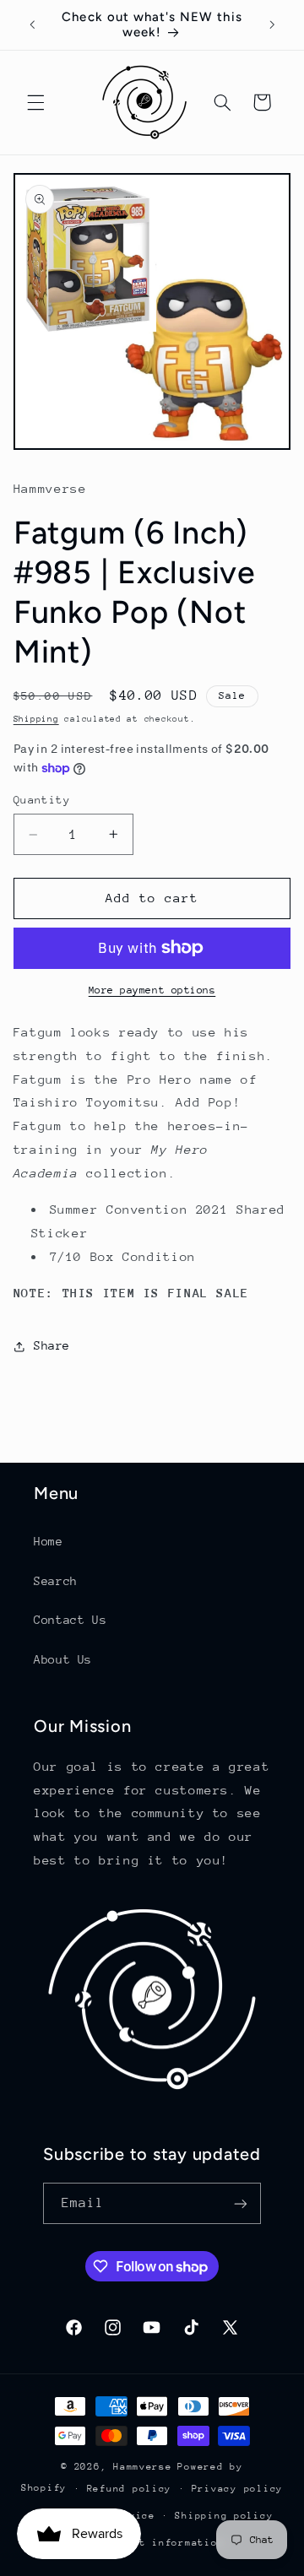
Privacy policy (237, 2489)
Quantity (42, 800)
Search (56, 1581)
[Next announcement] (272, 24)
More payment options (152, 990)
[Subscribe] (241, 2203)
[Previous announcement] (32, 24)
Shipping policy (224, 2516)
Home (49, 1541)
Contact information (162, 2543)
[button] (35, 102)
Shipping (36, 719)
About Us (63, 1659)
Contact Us (70, 1620)
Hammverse (143, 2467)
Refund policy (130, 2489)
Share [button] (52, 1345)
